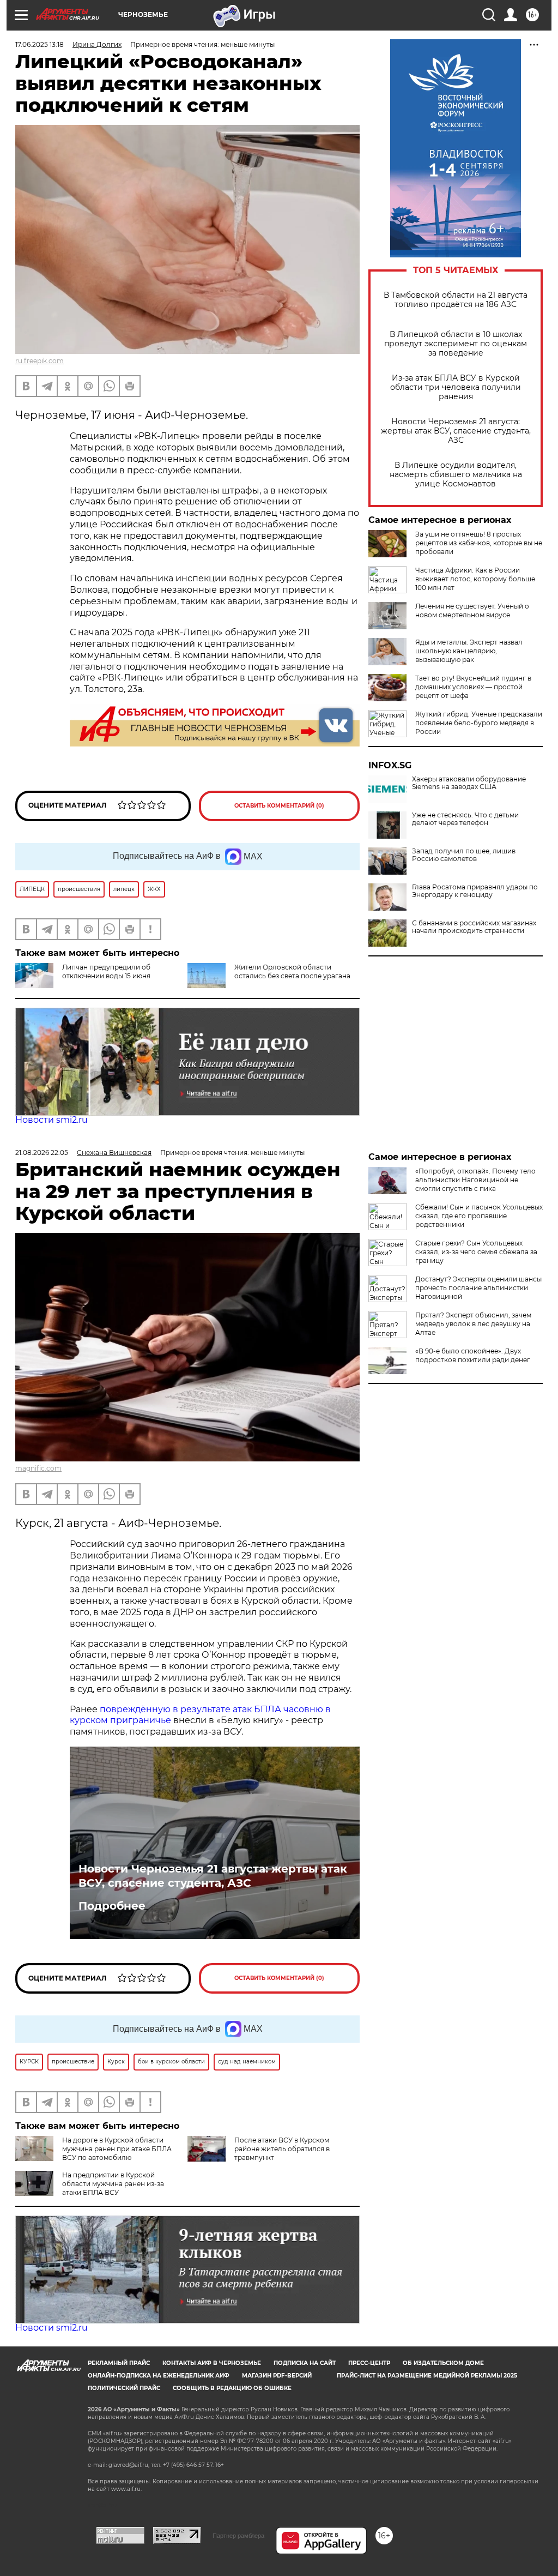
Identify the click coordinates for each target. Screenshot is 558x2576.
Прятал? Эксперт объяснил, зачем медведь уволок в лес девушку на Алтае (473, 1324)
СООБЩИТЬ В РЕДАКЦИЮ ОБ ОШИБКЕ (232, 2388)
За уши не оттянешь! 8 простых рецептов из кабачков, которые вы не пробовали (479, 543)
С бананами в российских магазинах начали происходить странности (474, 927)
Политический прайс (124, 2388)
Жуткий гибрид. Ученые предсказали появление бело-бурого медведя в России (479, 723)
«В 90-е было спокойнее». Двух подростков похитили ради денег (473, 1355)
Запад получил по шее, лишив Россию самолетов (464, 855)
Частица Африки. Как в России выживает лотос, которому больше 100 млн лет (475, 579)
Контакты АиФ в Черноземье (212, 2363)
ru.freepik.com (40, 361)
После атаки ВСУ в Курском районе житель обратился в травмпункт (282, 2149)
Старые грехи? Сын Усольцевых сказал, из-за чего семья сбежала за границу (476, 1252)
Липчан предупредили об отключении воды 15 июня (106, 971)
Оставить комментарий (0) (279, 806)
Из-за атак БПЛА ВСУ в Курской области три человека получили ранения (456, 387)
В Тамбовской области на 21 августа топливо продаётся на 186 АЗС (456, 300)
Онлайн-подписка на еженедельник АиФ (159, 2376)
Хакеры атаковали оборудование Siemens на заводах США (469, 783)
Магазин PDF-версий (277, 2376)
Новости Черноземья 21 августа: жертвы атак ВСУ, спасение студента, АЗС (456, 431)
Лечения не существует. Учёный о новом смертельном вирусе (472, 610)
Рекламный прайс (119, 2363)
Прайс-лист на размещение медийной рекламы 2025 (427, 2376)
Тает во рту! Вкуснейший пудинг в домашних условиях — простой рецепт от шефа (473, 687)
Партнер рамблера (238, 2536)
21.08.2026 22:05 (42, 1152)
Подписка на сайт (305, 2363)
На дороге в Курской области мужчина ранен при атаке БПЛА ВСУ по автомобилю (117, 2149)
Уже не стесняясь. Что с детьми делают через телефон (465, 819)
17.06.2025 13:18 (40, 44)
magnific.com (38, 1468)
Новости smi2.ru (51, 1120)
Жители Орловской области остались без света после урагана (292, 971)
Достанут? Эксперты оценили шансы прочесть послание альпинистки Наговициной (478, 1288)
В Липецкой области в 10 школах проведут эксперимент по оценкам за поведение (456, 344)
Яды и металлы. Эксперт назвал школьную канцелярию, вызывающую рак (469, 651)
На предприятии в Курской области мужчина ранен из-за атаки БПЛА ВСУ (113, 2184)
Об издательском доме (443, 2363)
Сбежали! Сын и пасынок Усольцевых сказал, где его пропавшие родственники (479, 1216)
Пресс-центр (369, 2363)
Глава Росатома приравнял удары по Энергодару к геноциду (475, 891)
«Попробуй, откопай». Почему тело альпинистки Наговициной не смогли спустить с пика (475, 1180)
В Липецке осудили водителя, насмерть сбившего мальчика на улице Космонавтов (456, 475)
